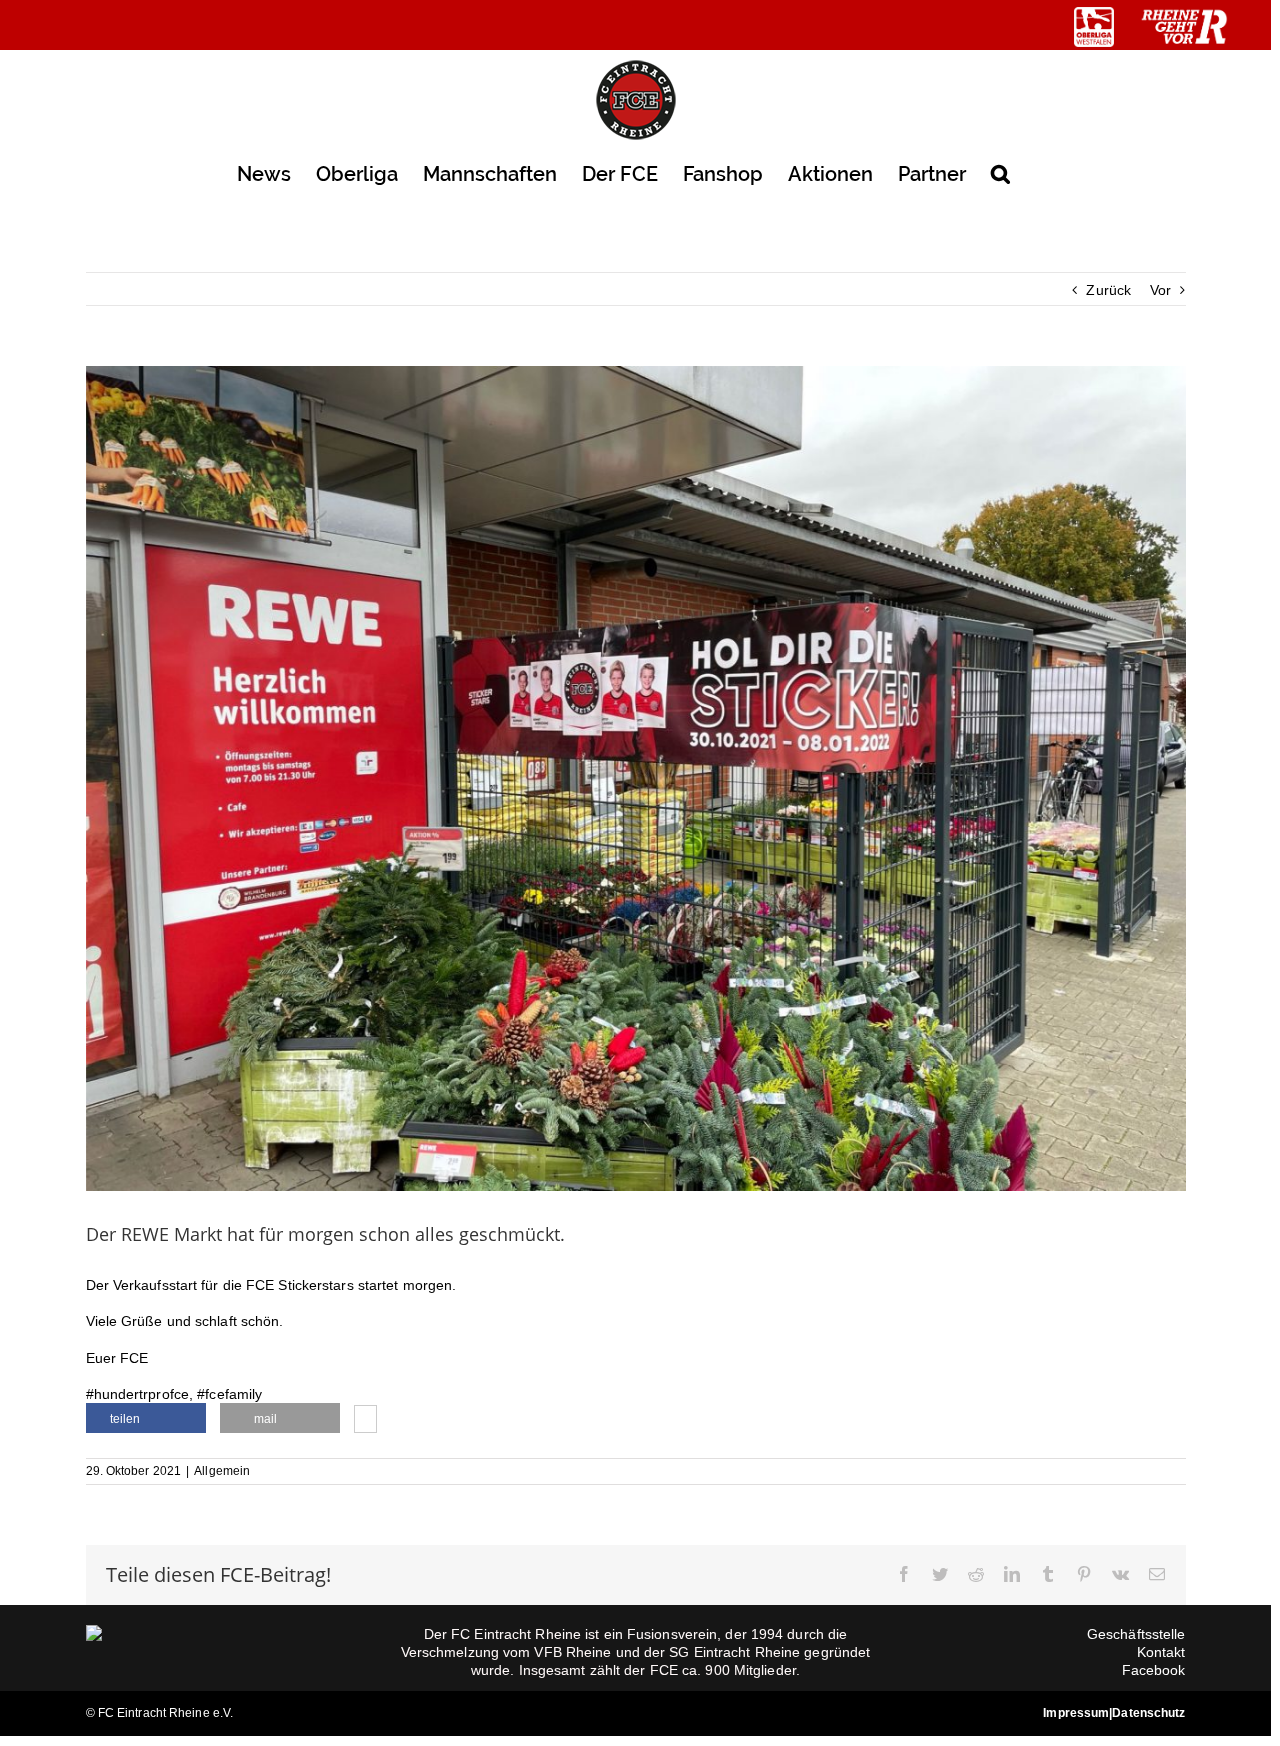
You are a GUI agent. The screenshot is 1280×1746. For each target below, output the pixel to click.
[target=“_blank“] (1094, 27)
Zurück (1108, 290)
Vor (1160, 290)
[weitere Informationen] (365, 1421)
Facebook (1154, 1670)
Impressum (1076, 1713)
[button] (1000, 172)
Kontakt (1161, 1652)
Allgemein (222, 1471)
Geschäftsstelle (1136, 1634)
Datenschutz (1148, 1713)
